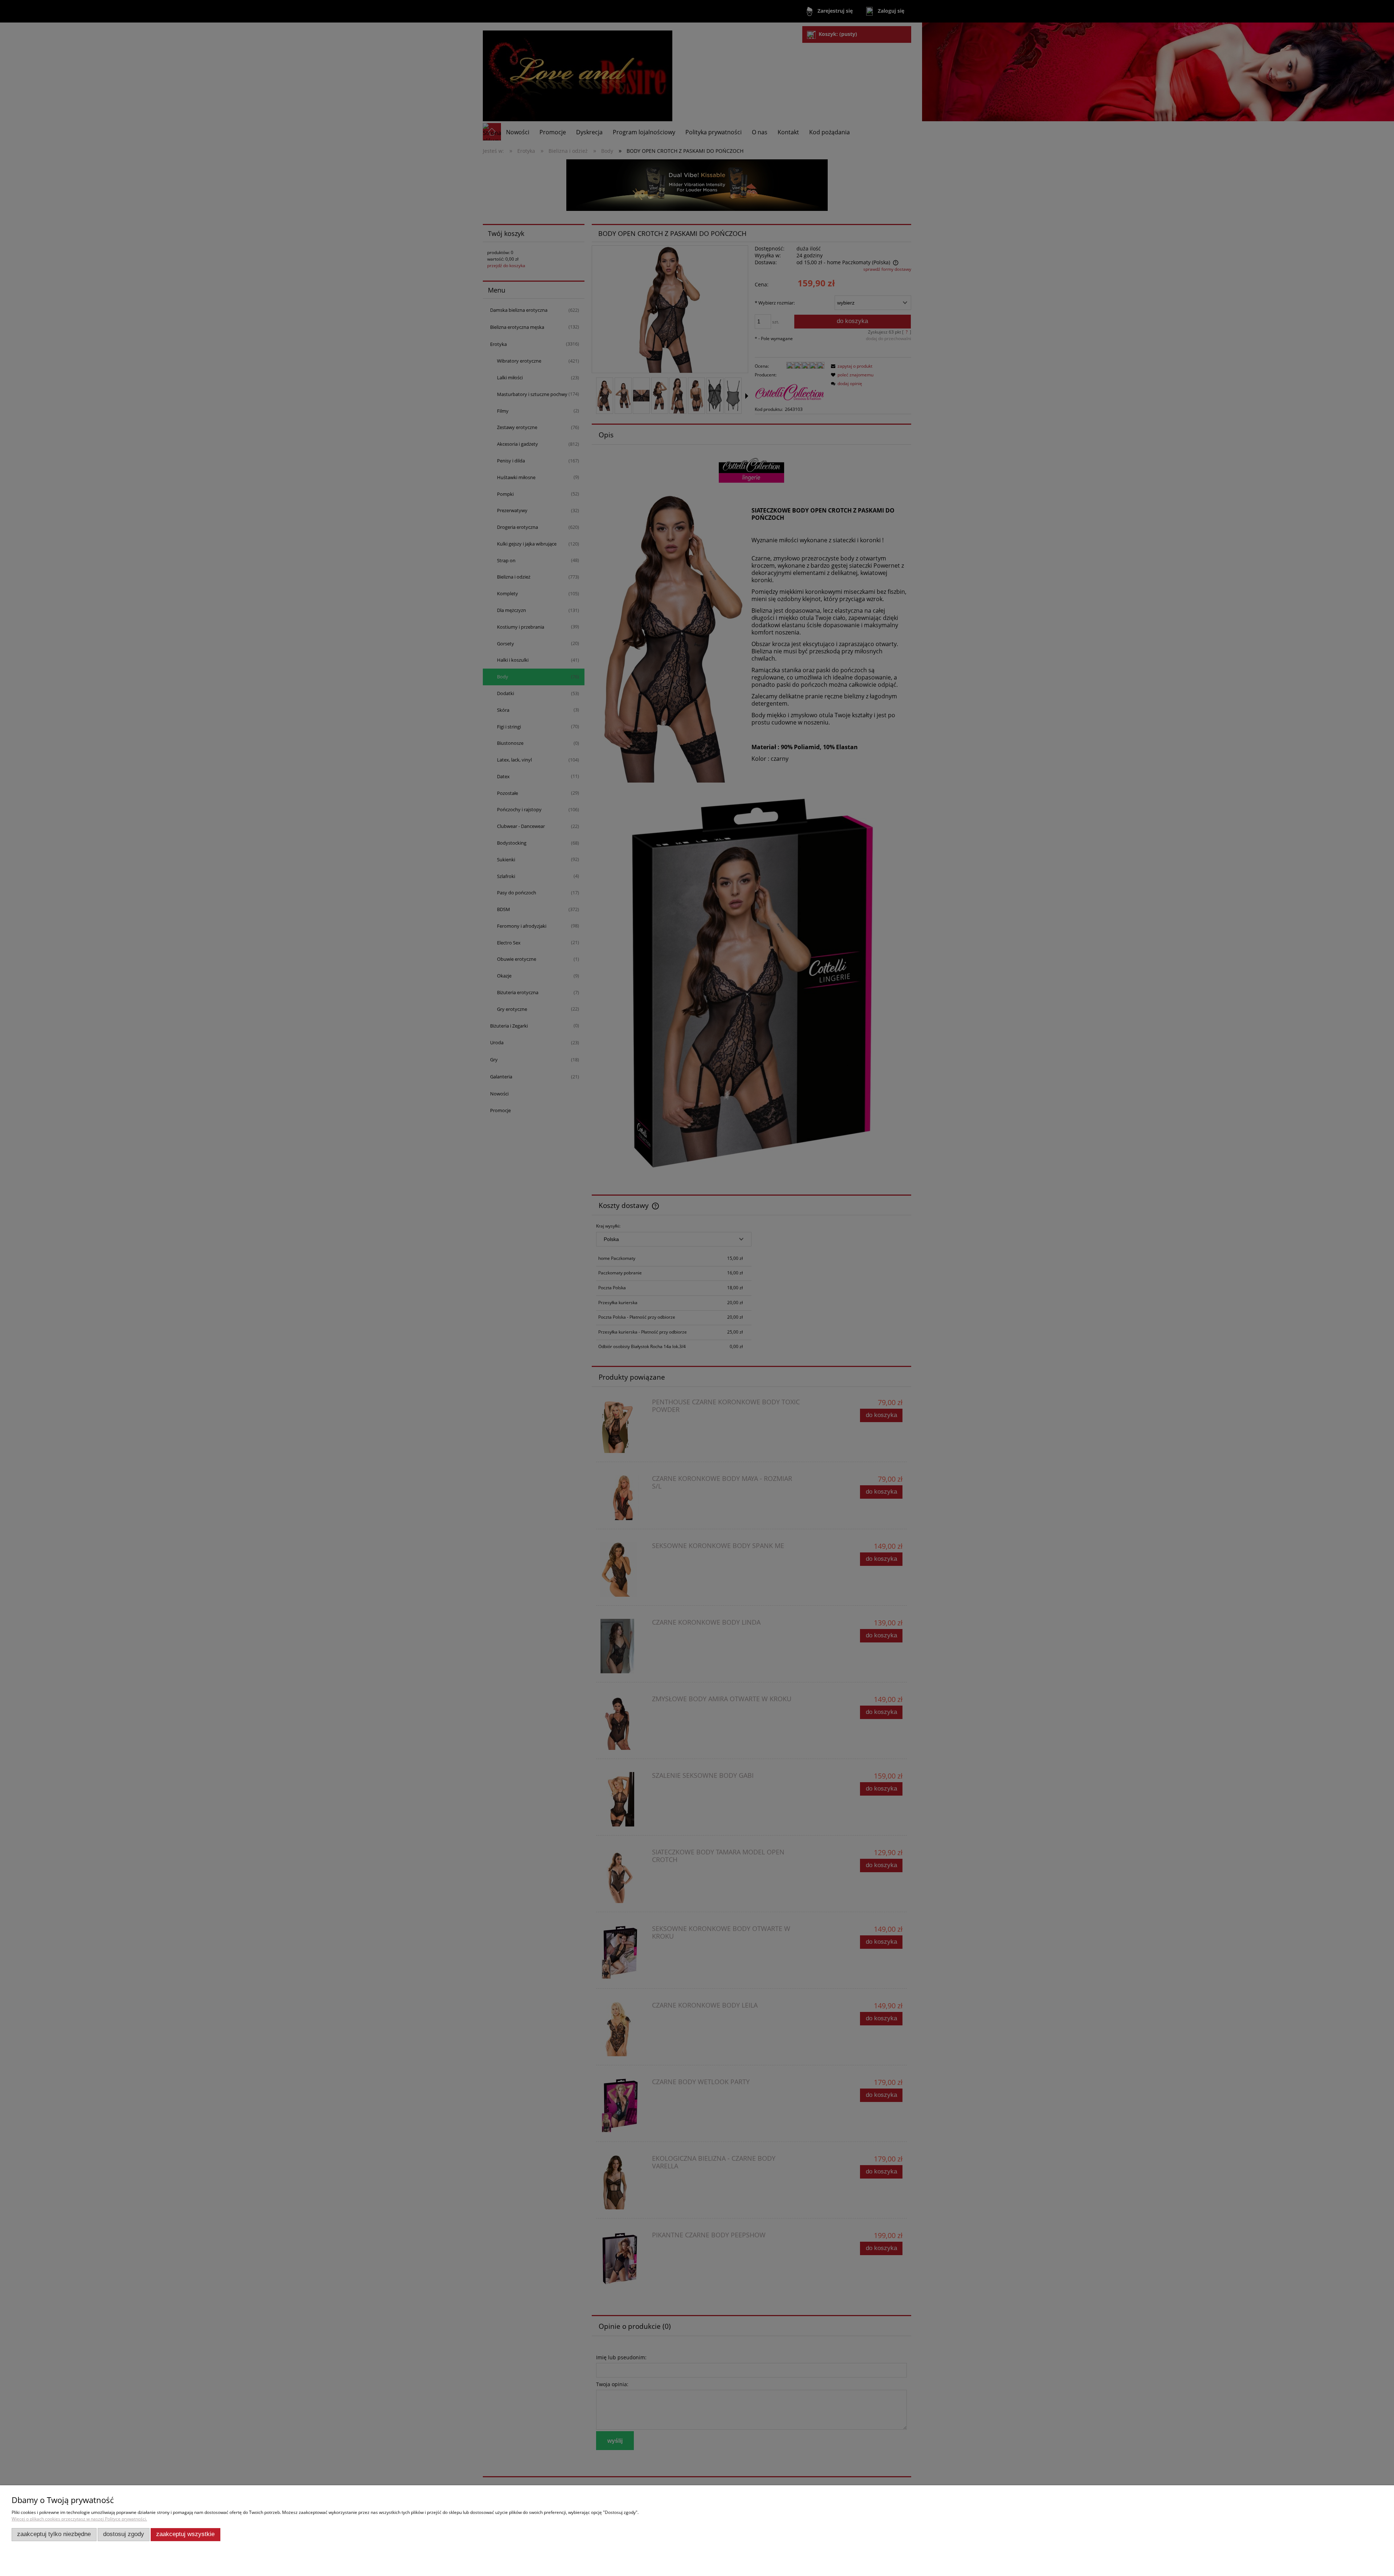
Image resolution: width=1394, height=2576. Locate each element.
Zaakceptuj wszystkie (185, 2534)
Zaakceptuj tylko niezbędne (54, 2534)
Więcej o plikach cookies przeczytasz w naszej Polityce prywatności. (79, 2519)
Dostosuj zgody (124, 2534)
